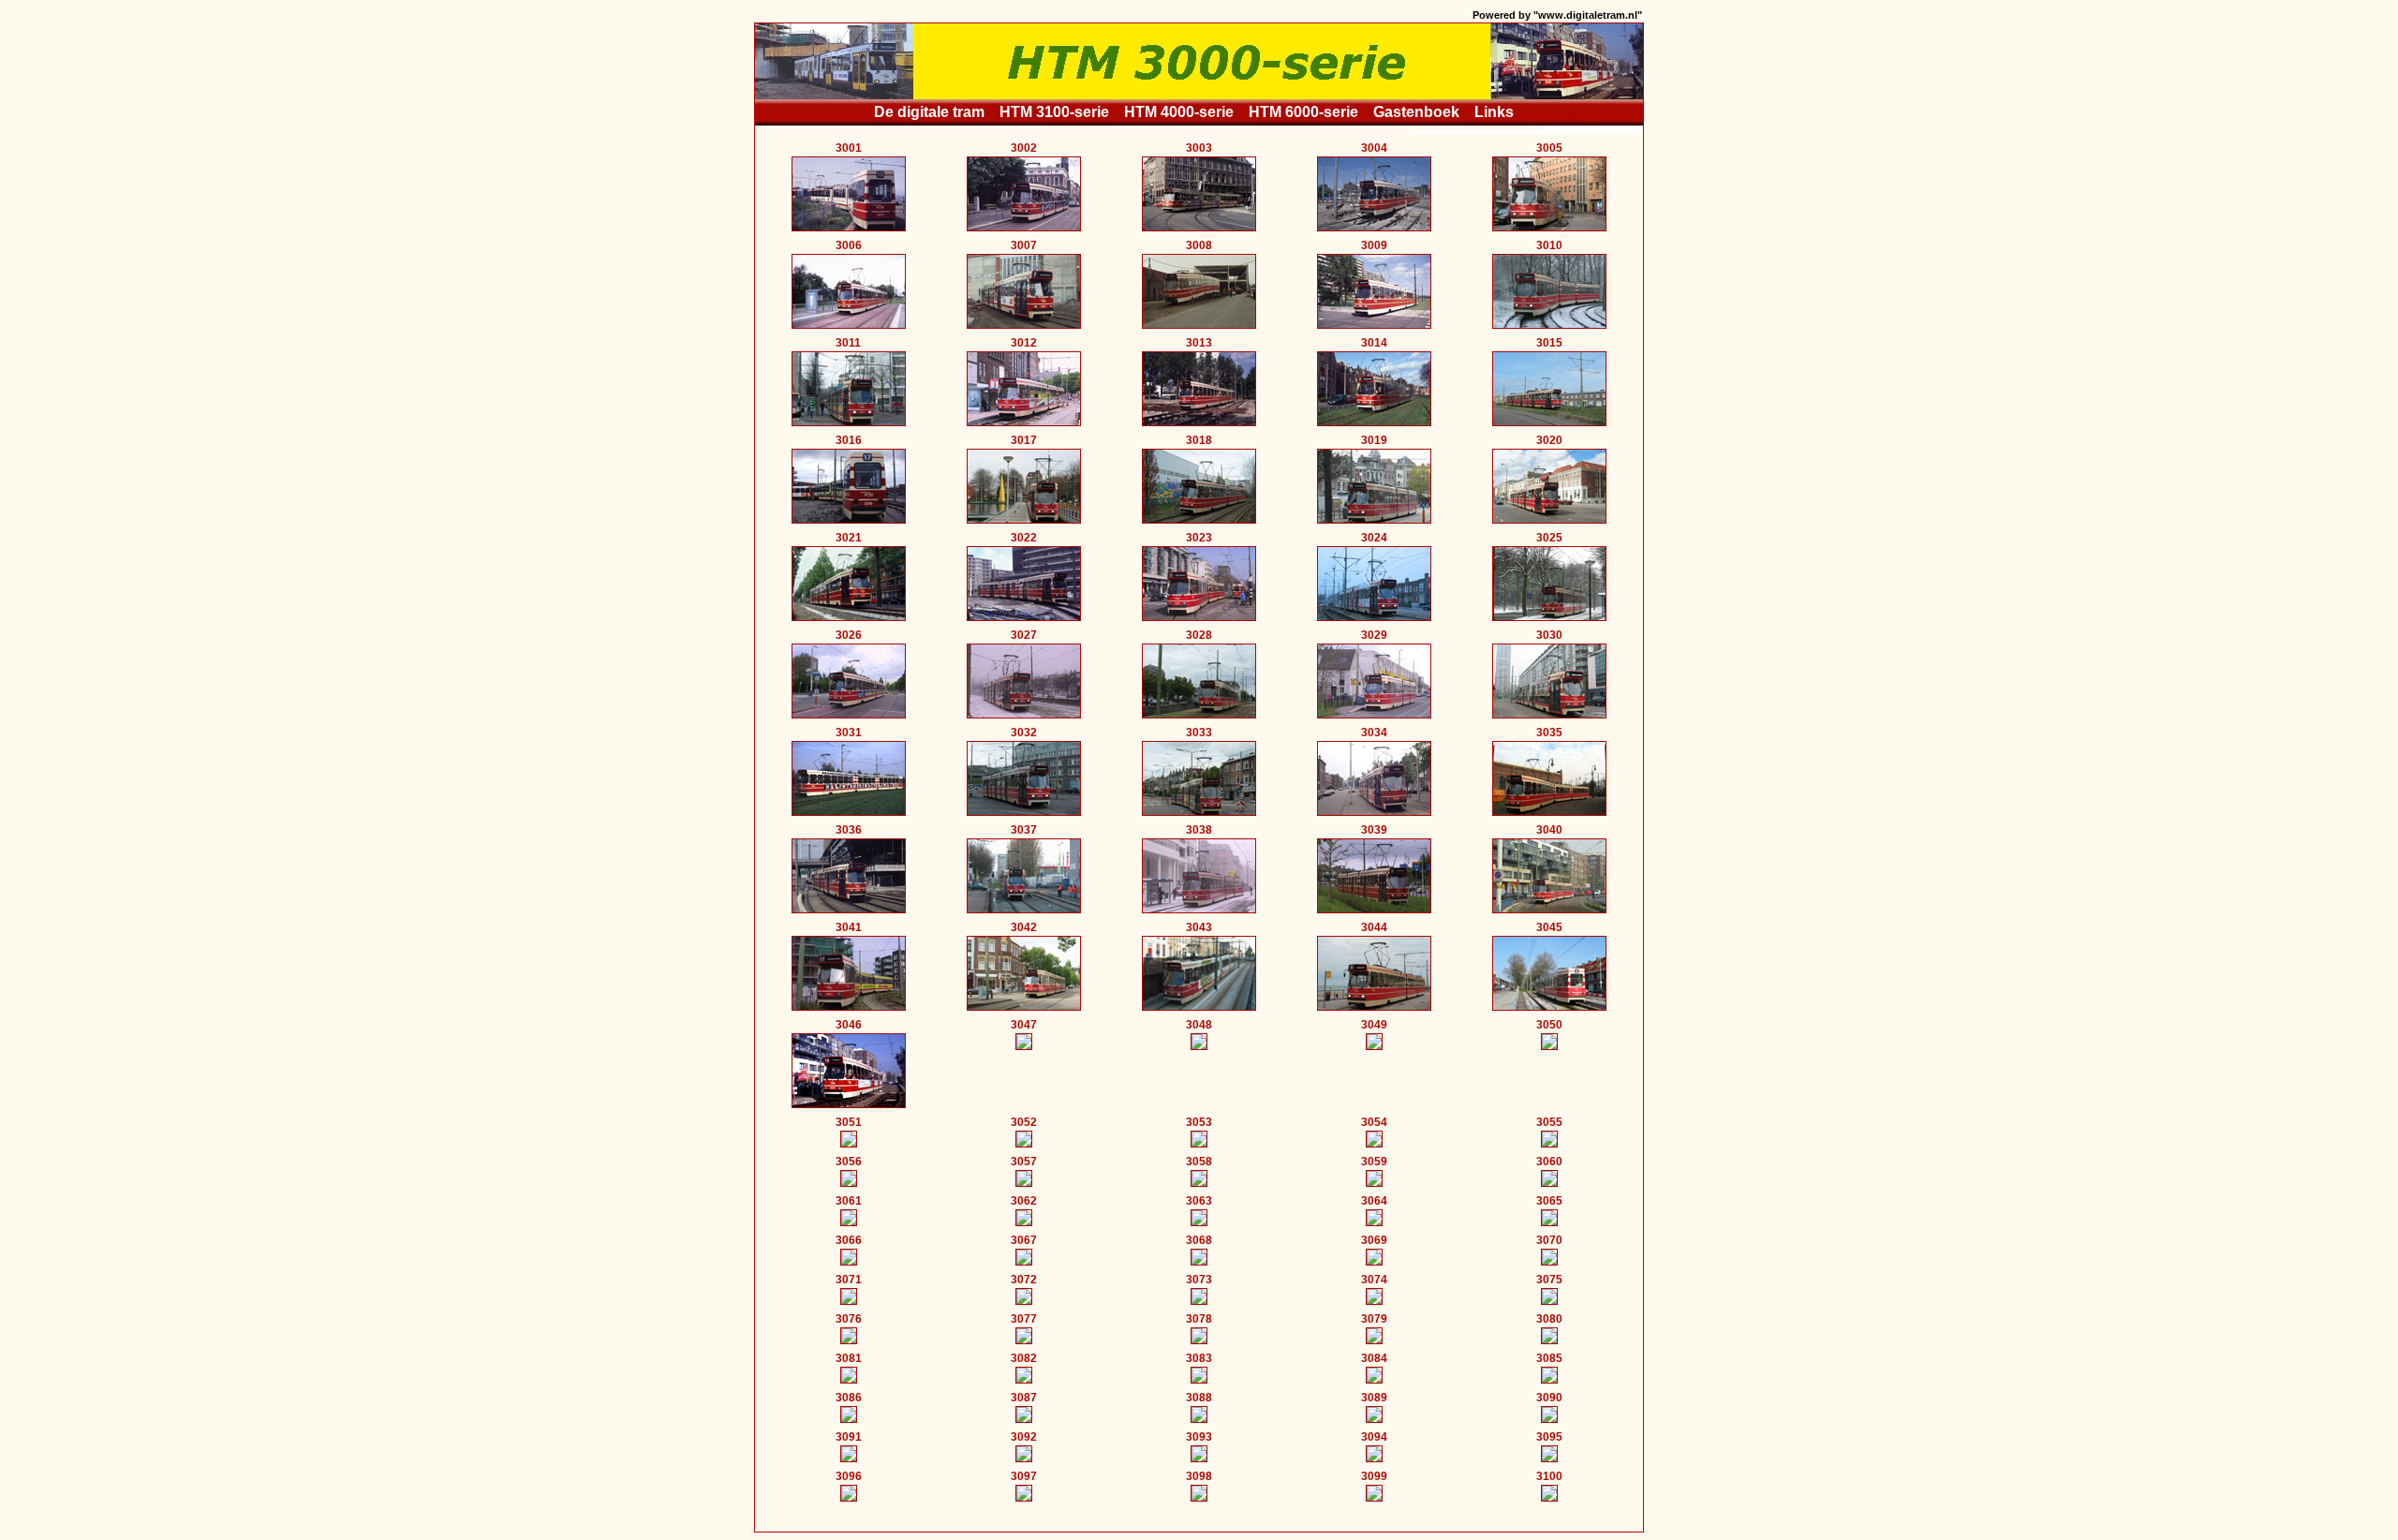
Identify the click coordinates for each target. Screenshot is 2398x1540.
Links (1494, 112)
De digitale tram (929, 112)
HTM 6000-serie (1303, 112)
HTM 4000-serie (1179, 112)
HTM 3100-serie (1054, 112)
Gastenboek (1416, 112)
